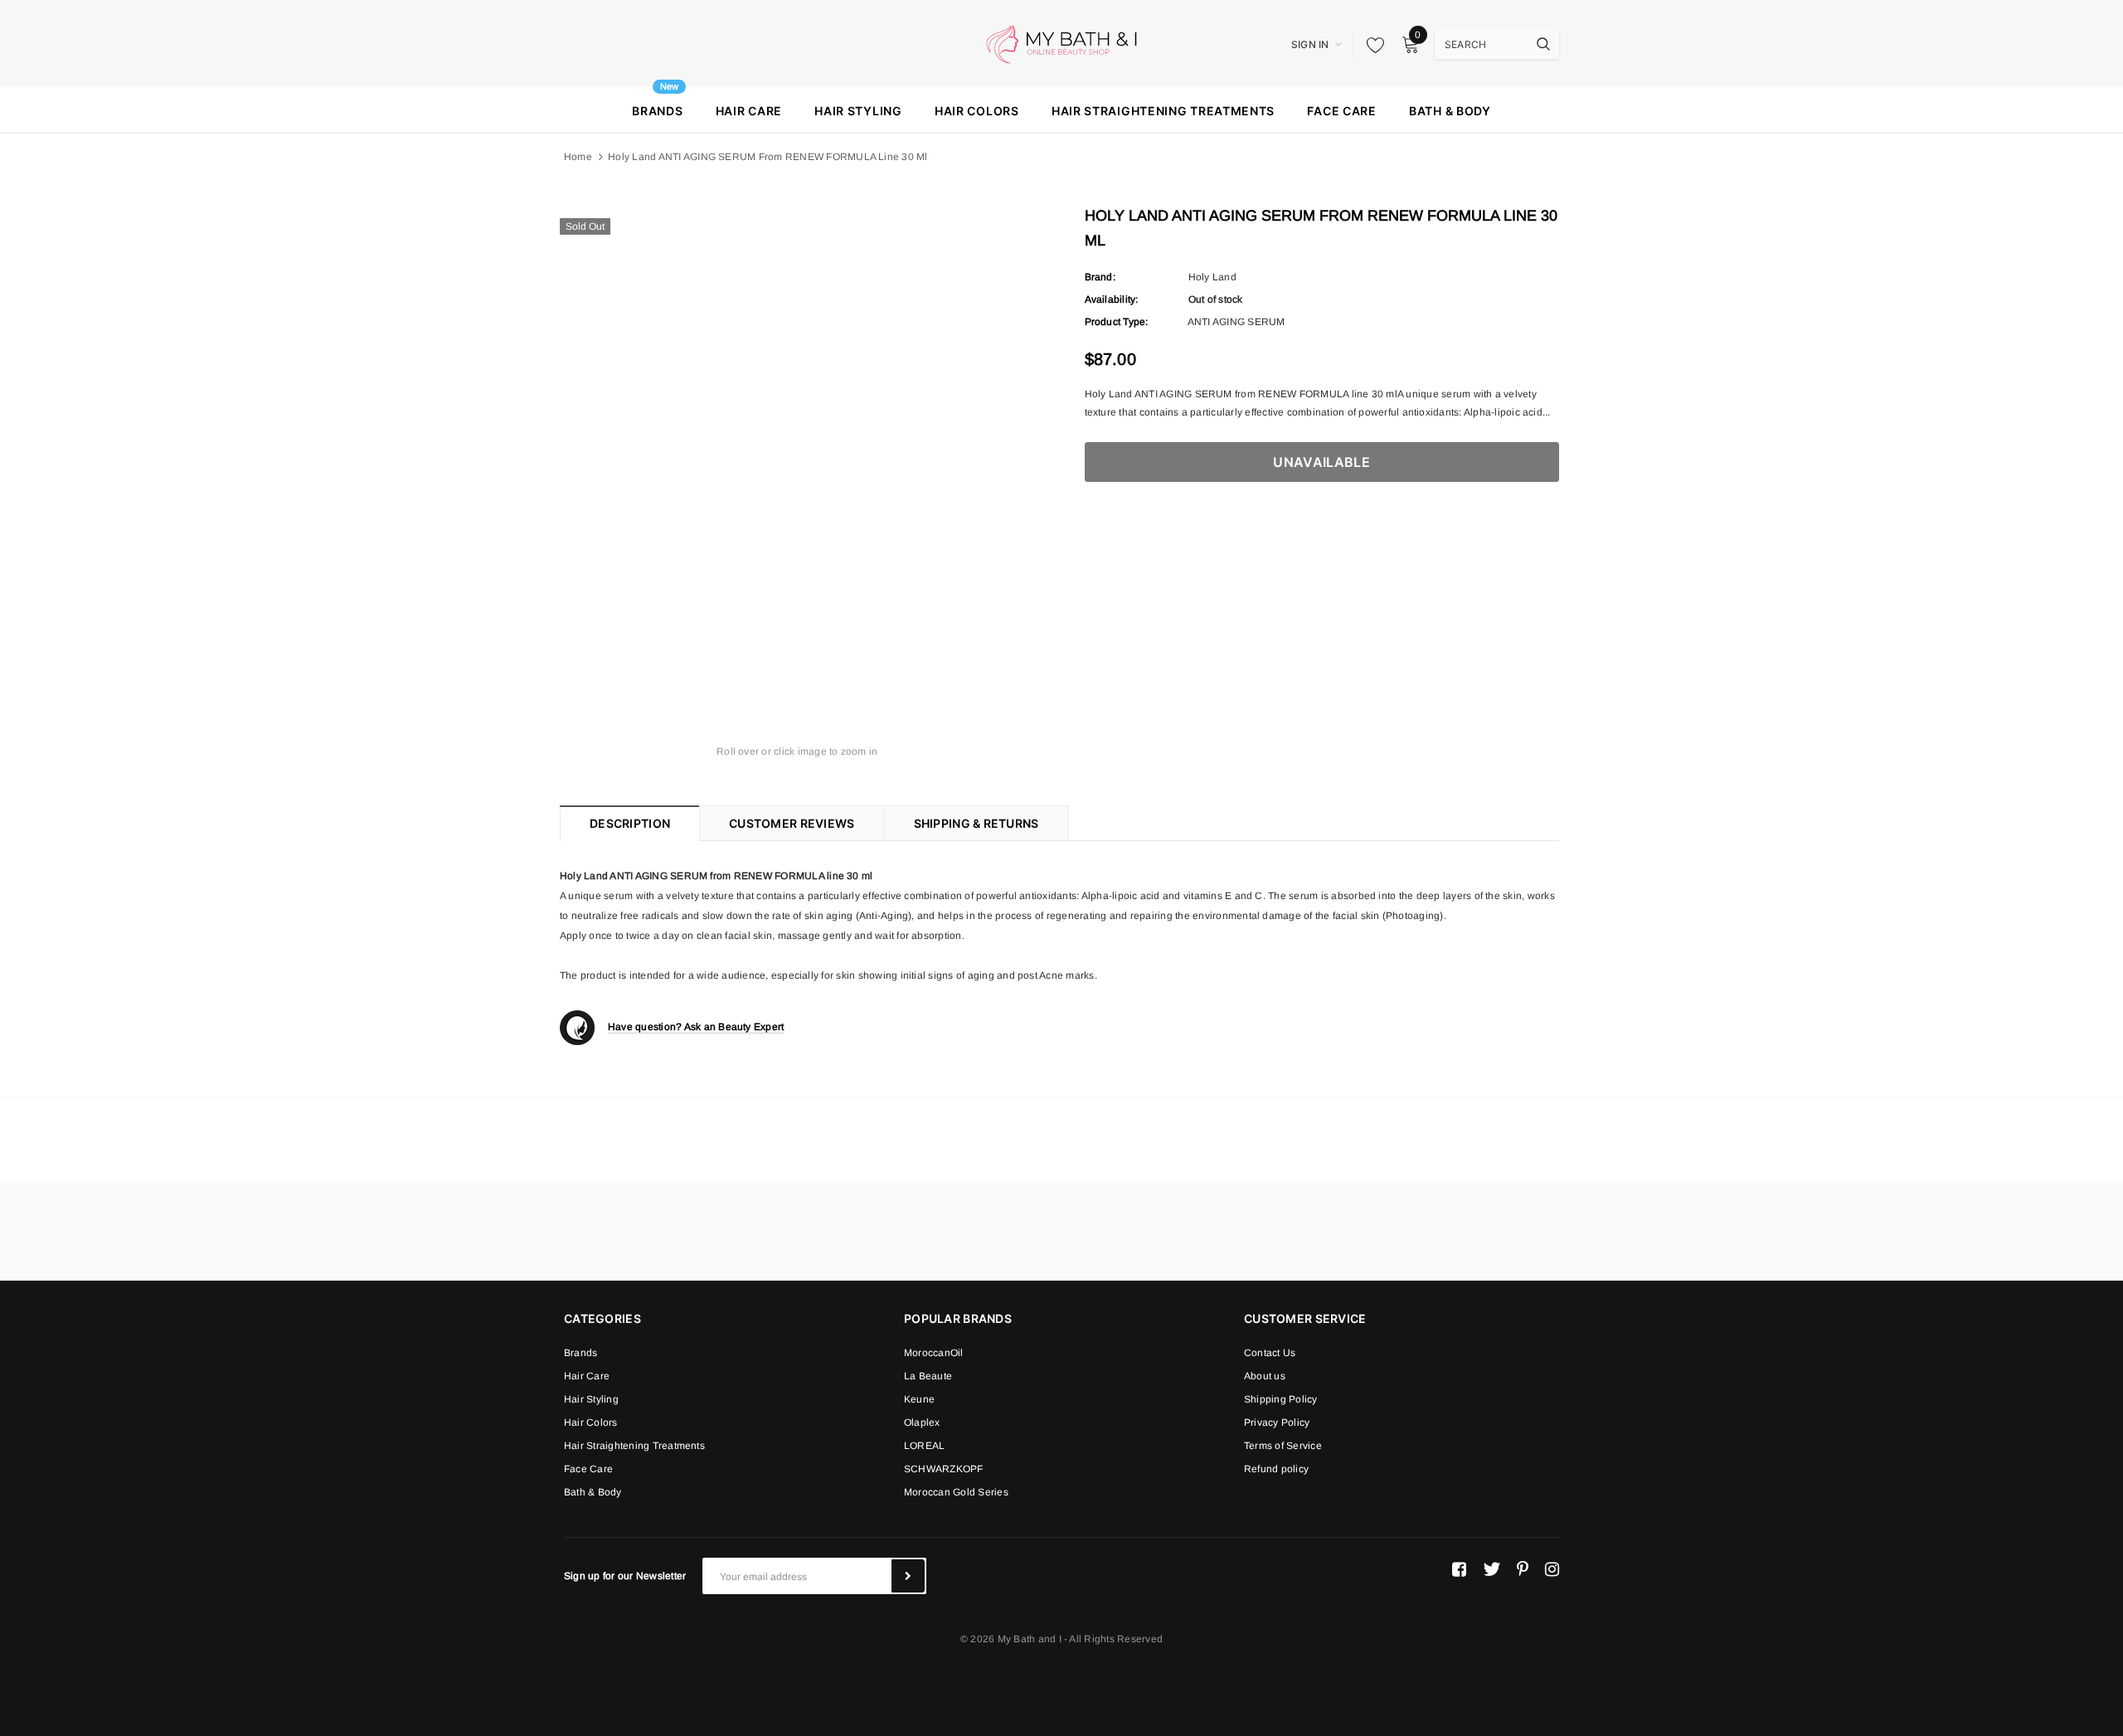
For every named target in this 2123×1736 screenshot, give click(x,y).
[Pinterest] (1523, 1569)
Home (578, 157)
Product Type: (1117, 322)
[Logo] (1061, 43)
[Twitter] (1491, 1569)
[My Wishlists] (1371, 45)
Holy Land (1212, 277)
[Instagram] (1552, 1569)
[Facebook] (1459, 1569)
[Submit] (908, 1576)
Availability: (1112, 299)
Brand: (1100, 277)
